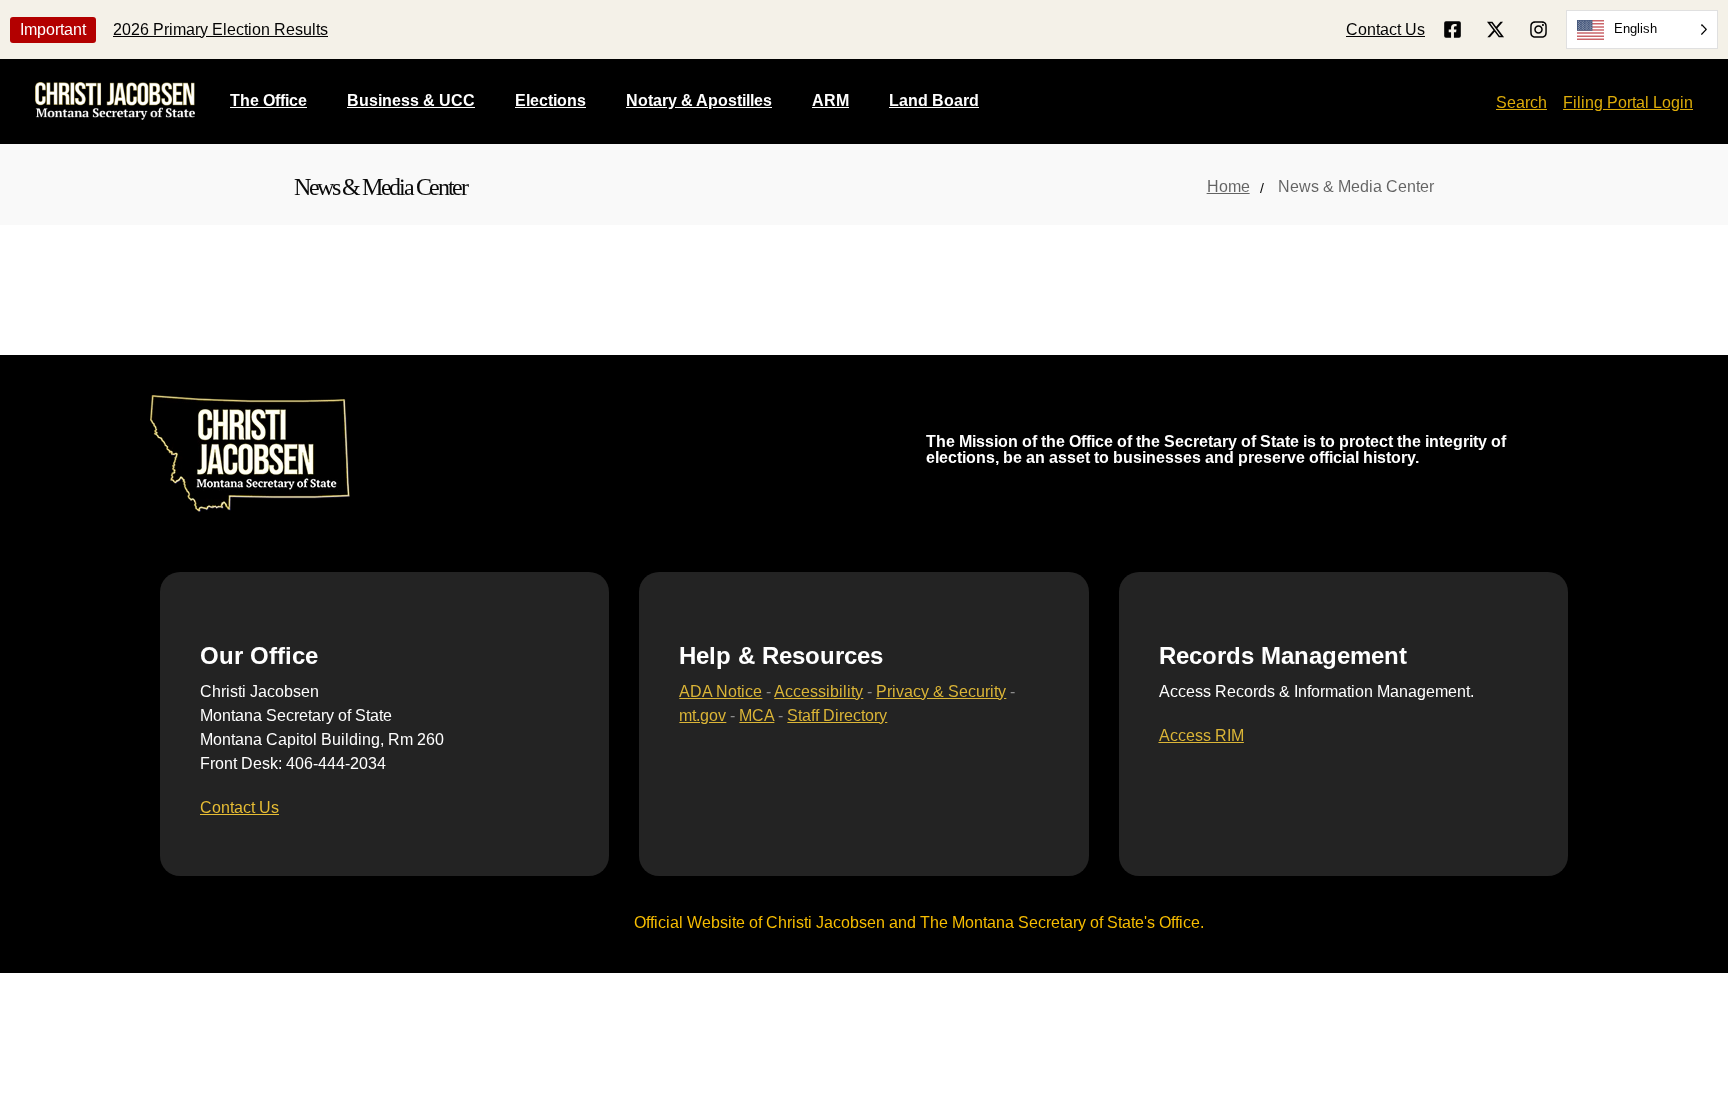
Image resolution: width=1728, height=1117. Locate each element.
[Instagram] (1538, 29)
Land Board (934, 100)
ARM (830, 100)
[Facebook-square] (1452, 29)
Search (1521, 102)
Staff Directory (837, 715)
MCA (756, 715)
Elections (550, 100)
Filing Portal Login (1628, 102)
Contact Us (1385, 29)
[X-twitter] (1495, 29)
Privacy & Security (941, 691)
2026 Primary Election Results (220, 29)
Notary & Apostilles (699, 100)
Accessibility (818, 691)
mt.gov (702, 715)
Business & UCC (411, 100)
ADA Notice (720, 691)
